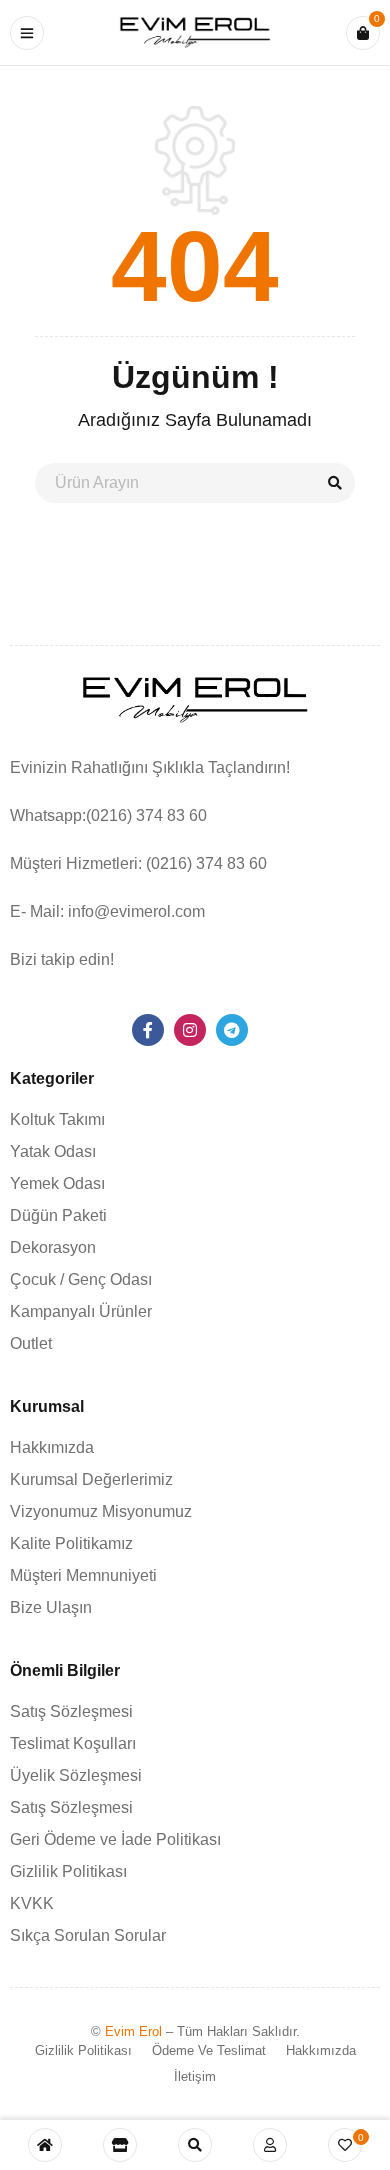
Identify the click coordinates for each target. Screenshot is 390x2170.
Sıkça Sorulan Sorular (88, 1935)
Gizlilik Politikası (68, 1871)
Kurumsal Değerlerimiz (91, 1479)
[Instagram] (190, 1030)
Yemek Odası (57, 1183)
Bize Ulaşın (51, 1607)
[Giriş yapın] (270, 2145)
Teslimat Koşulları (73, 1743)
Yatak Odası (53, 1151)
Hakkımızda (52, 1447)
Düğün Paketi (58, 1215)
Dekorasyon (53, 1247)
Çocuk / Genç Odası (81, 1279)
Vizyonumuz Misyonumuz (101, 1511)
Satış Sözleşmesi (71, 1711)
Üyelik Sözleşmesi (76, 1775)
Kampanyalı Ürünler (81, 1311)
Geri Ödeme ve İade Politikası (115, 1839)
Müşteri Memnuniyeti (83, 1575)
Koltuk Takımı (57, 1119)
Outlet (31, 1343)
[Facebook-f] (148, 1030)
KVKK (32, 1903)
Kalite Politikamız (71, 1543)
